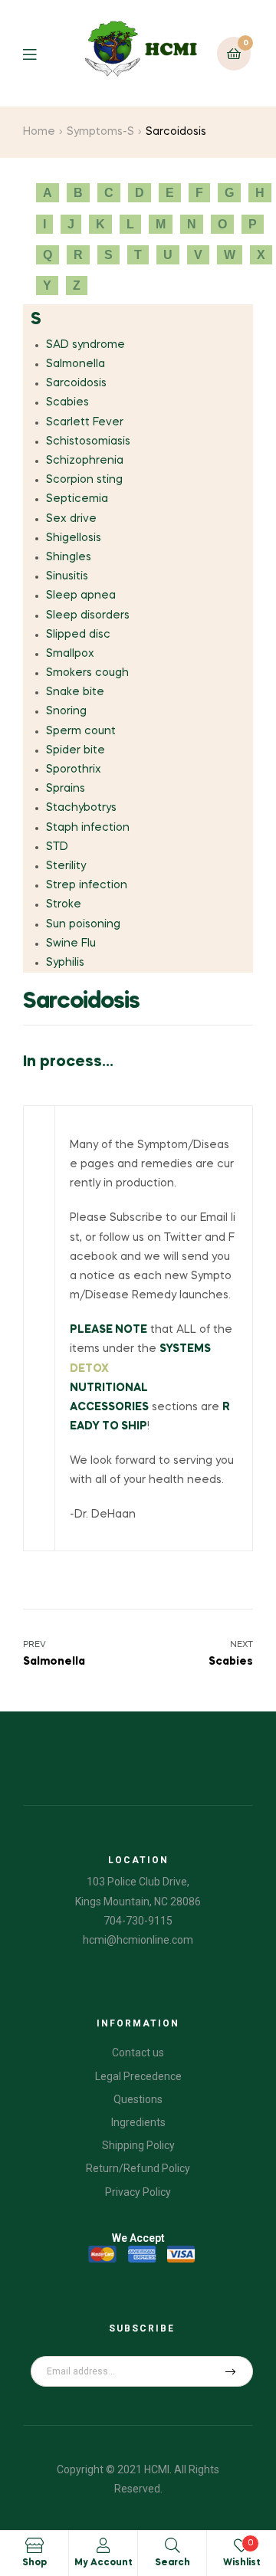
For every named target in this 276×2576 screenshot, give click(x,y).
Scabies (67, 402)
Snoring (66, 711)
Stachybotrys (81, 808)
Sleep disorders (88, 615)
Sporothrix (74, 770)
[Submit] (231, 2371)
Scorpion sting (84, 480)
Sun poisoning (83, 924)
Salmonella (76, 364)
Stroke (64, 904)
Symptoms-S (100, 132)
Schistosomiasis (88, 441)
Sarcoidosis (76, 383)
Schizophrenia (85, 461)
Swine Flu (71, 943)
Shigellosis (74, 538)
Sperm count (81, 731)
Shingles (69, 557)
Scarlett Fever (85, 422)
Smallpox (70, 654)
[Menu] (41, 53)
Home (39, 132)
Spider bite (76, 750)
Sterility (66, 866)
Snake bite (75, 692)
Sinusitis (67, 576)
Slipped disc (78, 635)
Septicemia (77, 499)
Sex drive (71, 519)
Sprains (66, 789)
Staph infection (88, 828)
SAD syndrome (85, 345)
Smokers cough (87, 673)
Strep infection (87, 885)
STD (57, 847)
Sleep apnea (81, 596)
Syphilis (65, 963)
